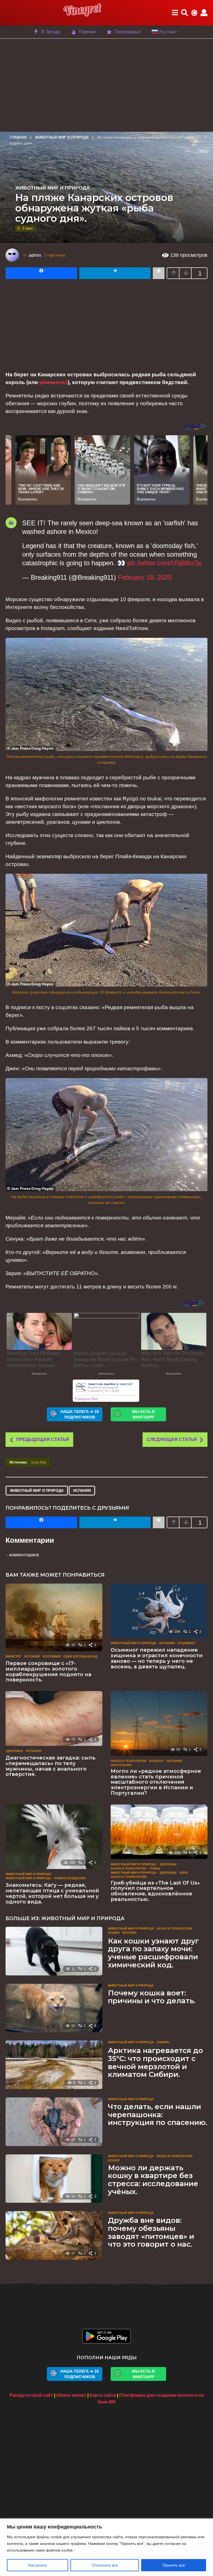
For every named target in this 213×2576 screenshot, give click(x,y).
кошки (114, 1933)
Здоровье (14, 1751)
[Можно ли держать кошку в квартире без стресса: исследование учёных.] (54, 2179)
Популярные (128, 32)
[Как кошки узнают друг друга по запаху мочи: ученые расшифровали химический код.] (54, 1951)
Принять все (174, 2565)
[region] (106, 2547)
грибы (155, 1868)
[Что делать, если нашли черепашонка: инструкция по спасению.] (54, 2122)
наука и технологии (129, 1877)
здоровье (168, 1873)
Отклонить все (105, 2565)
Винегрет (14, 1656)
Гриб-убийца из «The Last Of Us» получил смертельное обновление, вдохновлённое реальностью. (155, 1891)
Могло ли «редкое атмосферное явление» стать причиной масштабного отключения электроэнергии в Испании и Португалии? (156, 1782)
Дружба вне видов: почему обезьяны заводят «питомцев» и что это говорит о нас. (151, 2232)
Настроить (38, 2565)
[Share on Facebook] (41, 273)
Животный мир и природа (53, 188)
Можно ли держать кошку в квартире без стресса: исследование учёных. (153, 2180)
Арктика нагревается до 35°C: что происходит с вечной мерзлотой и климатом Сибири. (155, 2062)
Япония (129, 1933)
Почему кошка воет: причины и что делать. (152, 1997)
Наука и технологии (129, 1761)
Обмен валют (71, 2395)
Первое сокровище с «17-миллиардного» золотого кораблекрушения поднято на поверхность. (48, 1672)
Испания (82, 1491)
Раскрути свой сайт (31, 2395)
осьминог (187, 1643)
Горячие (88, 32)
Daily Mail (39, 1462)
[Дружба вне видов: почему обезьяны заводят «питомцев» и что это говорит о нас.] (54, 2235)
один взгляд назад (80, 1656)
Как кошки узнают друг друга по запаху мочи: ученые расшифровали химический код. (153, 1953)
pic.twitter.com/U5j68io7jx (164, 563)
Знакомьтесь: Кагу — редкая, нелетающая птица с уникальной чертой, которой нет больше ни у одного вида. (52, 1893)
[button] (175, 13)
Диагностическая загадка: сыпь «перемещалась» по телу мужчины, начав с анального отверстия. (50, 1766)
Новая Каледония (70, 1878)
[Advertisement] (106, 84)
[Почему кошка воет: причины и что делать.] (54, 2008)
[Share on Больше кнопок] (159, 273)
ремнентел (54, 382)
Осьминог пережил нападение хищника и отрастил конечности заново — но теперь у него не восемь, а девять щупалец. (157, 1658)
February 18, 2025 (145, 577)
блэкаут (157, 1761)
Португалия (121, 1765)
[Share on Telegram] (115, 273)
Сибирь (163, 2042)
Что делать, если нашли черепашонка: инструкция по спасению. (158, 2115)
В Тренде (51, 32)
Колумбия (52, 1656)
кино (184, 1873)
